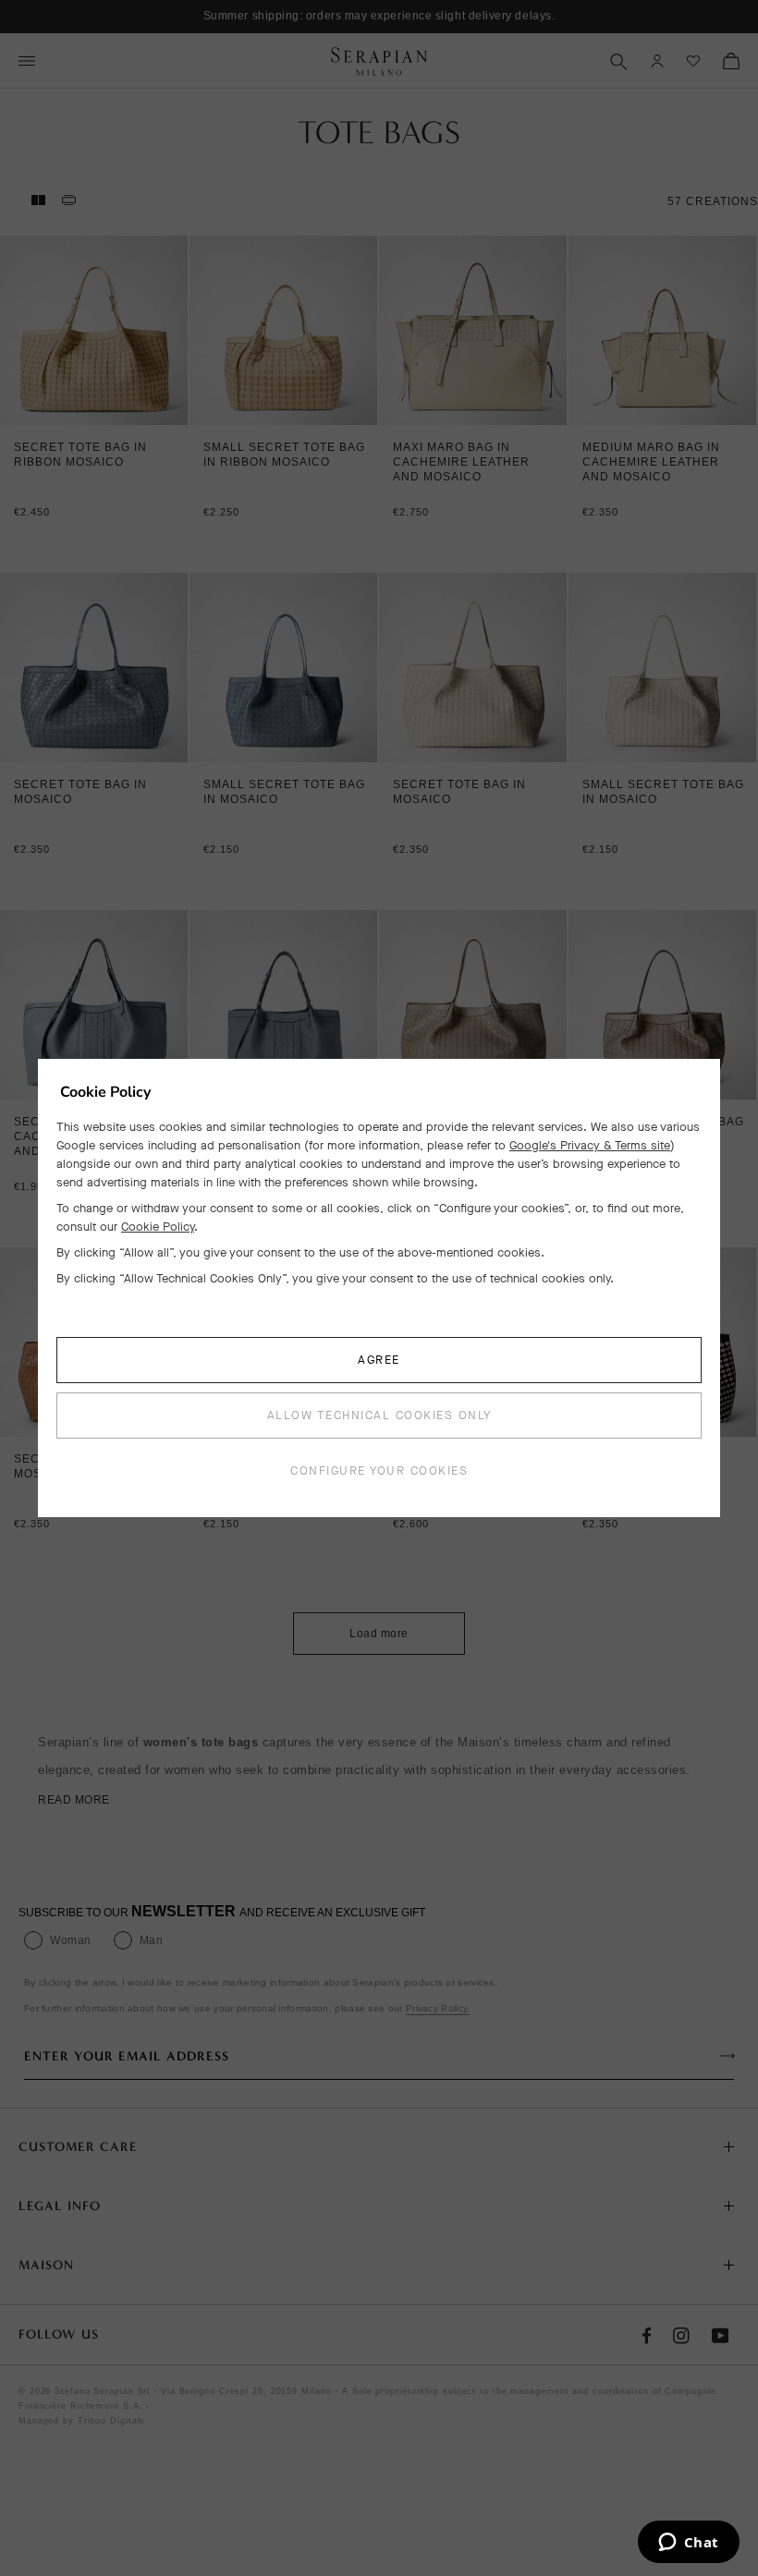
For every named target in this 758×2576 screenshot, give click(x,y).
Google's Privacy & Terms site (590, 1145)
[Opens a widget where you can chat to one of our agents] (688, 2544)
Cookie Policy (158, 1227)
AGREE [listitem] (379, 1360)
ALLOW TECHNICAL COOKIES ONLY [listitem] (379, 1415)
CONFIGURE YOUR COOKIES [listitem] (379, 1470)
